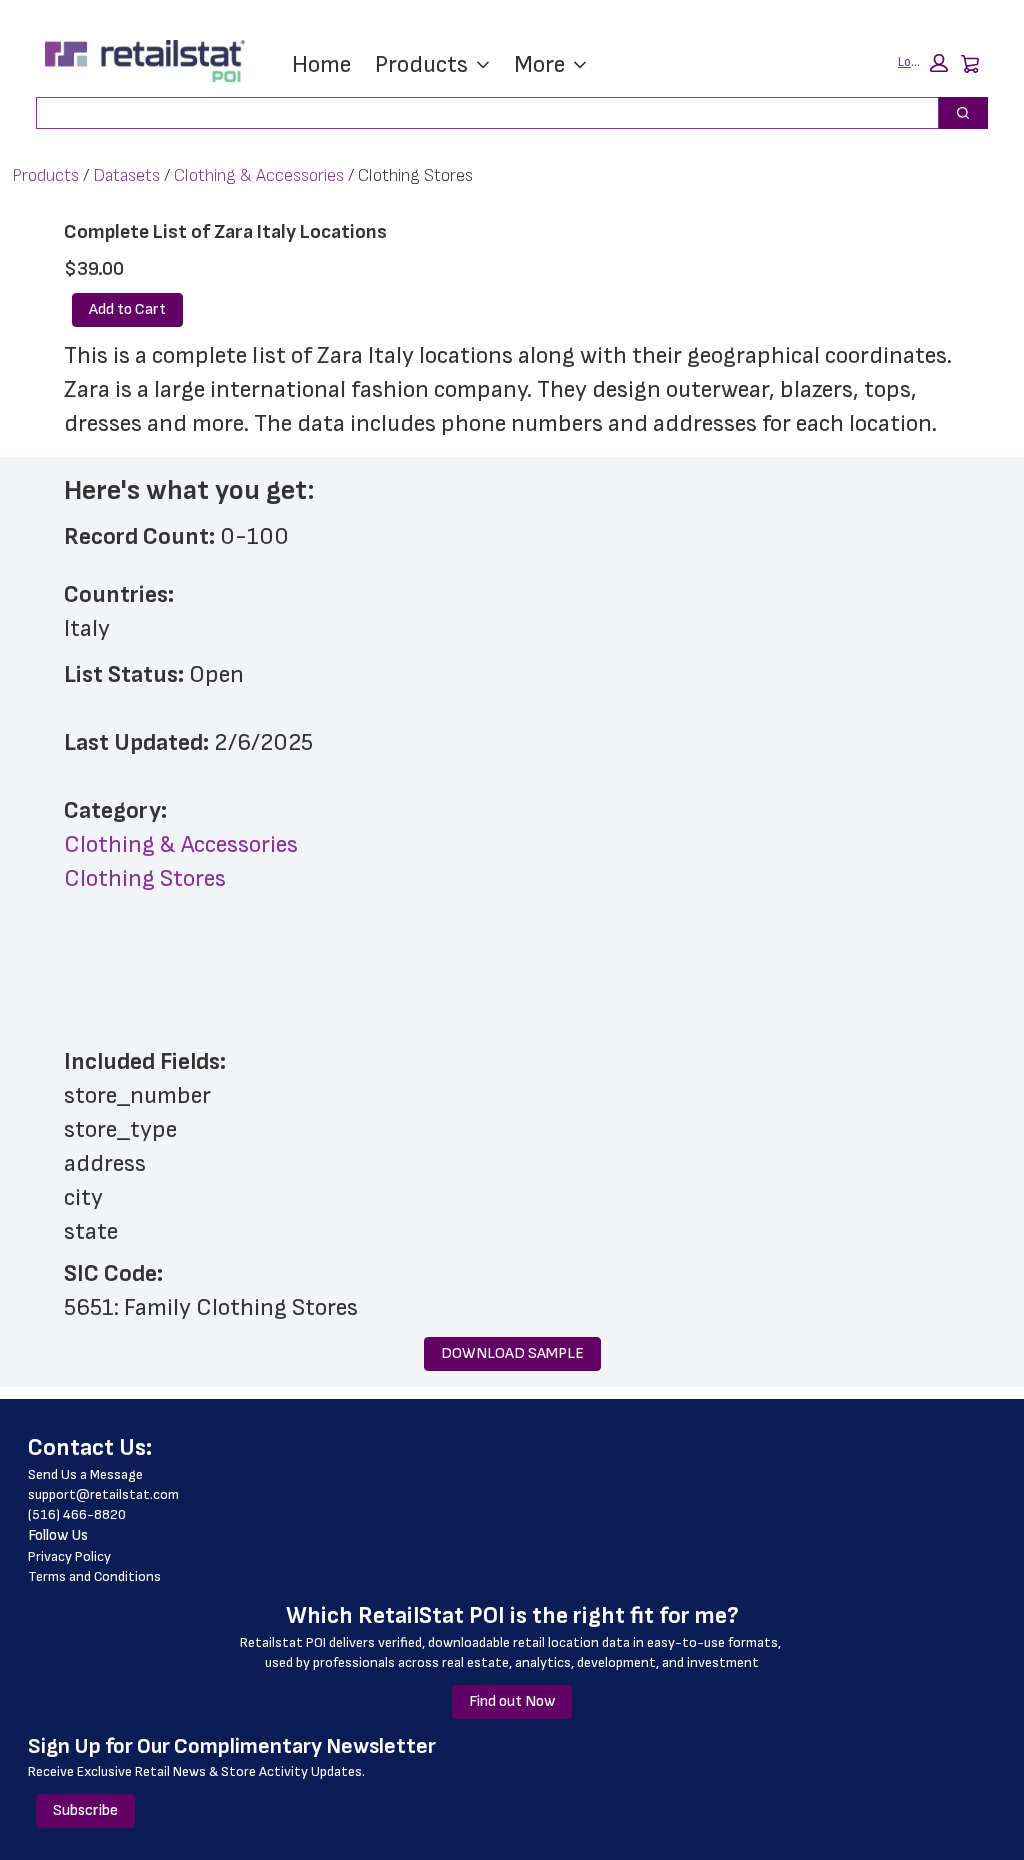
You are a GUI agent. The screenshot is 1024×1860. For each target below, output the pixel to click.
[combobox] (479, 113)
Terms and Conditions (94, 1576)
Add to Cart (127, 309)
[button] (923, 63)
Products (421, 64)
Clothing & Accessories (259, 175)
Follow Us (58, 1535)
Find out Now (512, 1701)
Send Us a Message (85, 1474)
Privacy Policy (69, 1556)
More (539, 64)
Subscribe (85, 1810)
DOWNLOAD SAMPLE (512, 1353)
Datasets (126, 175)
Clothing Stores (145, 878)
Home (321, 64)
